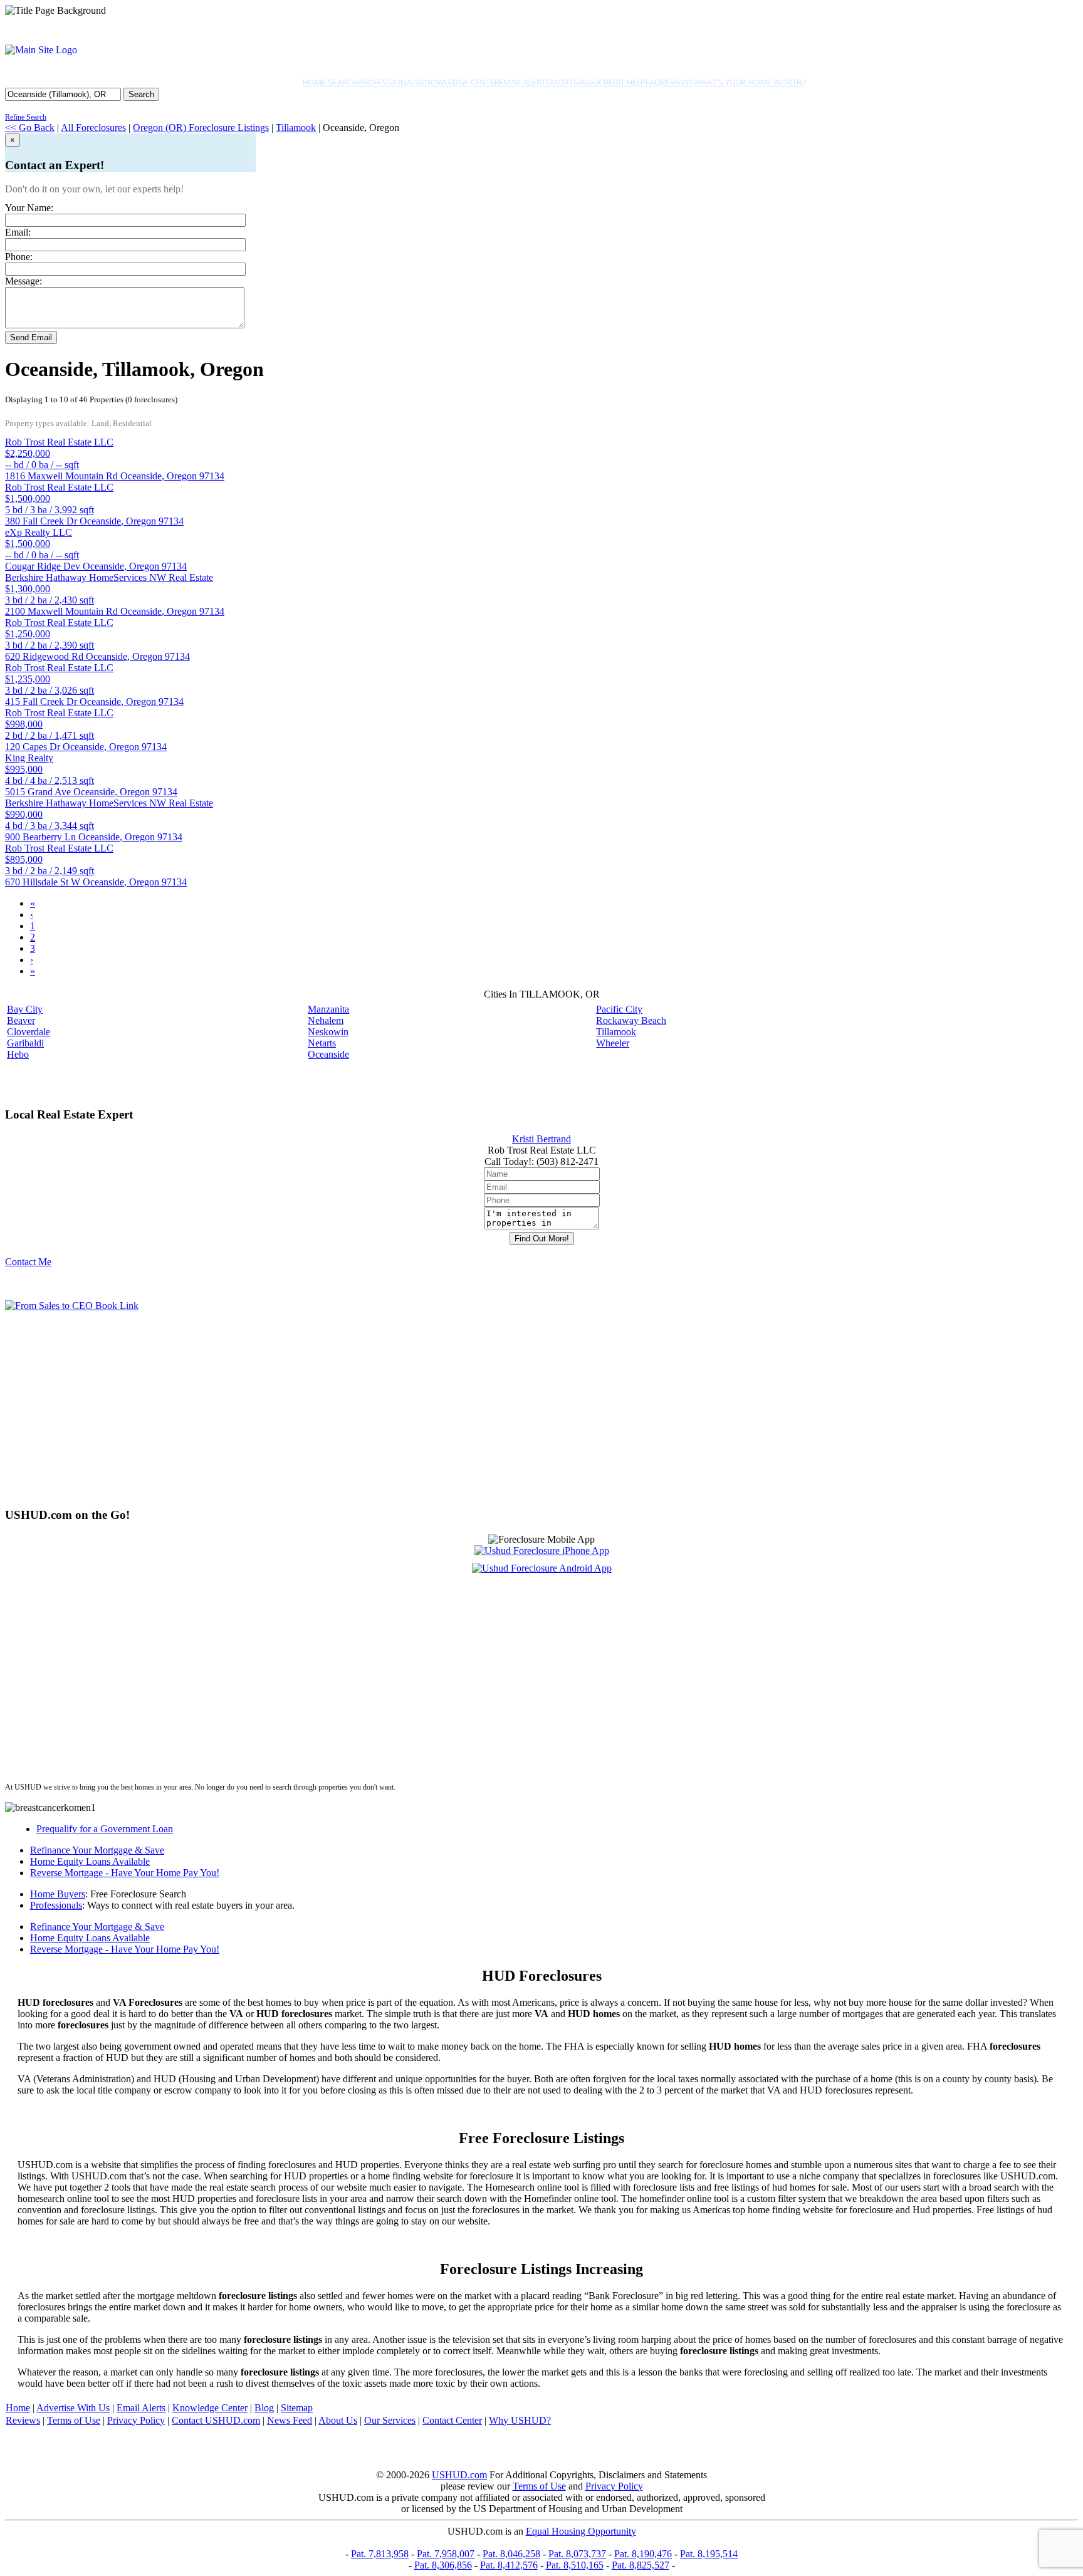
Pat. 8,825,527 (641, 2565)
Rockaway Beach (631, 1020)
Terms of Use (74, 2420)
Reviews (677, 82)
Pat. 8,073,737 (577, 2554)
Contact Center (452, 2420)
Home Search (330, 82)
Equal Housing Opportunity (581, 2531)
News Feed (290, 2420)
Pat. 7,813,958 (380, 2554)
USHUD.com (459, 2475)
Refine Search (26, 117)
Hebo (18, 1054)
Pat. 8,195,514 (709, 2554)
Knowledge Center (460, 82)
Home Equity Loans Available (90, 1861)
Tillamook (296, 128)
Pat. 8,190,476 (643, 2554)
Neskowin (328, 1032)
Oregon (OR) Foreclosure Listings (201, 128)
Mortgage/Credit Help (598, 82)
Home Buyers (58, 1894)
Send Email (31, 337)
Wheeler (613, 1043)
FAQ (653, 82)
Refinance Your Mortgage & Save (97, 1850)
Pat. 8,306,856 (443, 2565)
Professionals (389, 82)
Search (141, 94)
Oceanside (328, 1054)
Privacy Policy (136, 2420)
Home (18, 2408)
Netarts (322, 1043)
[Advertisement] (381, 1409)
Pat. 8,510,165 (575, 2565)
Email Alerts (525, 82)
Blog (264, 2408)
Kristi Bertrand (541, 1139)
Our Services (390, 2420)
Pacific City (619, 1009)
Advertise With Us (73, 2408)
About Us (338, 2420)
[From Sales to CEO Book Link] (72, 1306)
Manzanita (328, 1009)
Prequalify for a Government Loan (105, 1829)
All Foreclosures (93, 128)
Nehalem (326, 1020)
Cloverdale (29, 1032)
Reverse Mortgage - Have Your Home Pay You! (125, 1873)
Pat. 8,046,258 (511, 2554)
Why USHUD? (520, 2420)
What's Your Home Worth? (750, 82)
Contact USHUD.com (216, 2420)
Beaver (21, 1020)
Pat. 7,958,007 (446, 2554)
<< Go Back (30, 128)
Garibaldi (25, 1043)
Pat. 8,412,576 (509, 2565)
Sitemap (297, 2408)
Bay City (25, 1009)
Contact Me (28, 1262)
